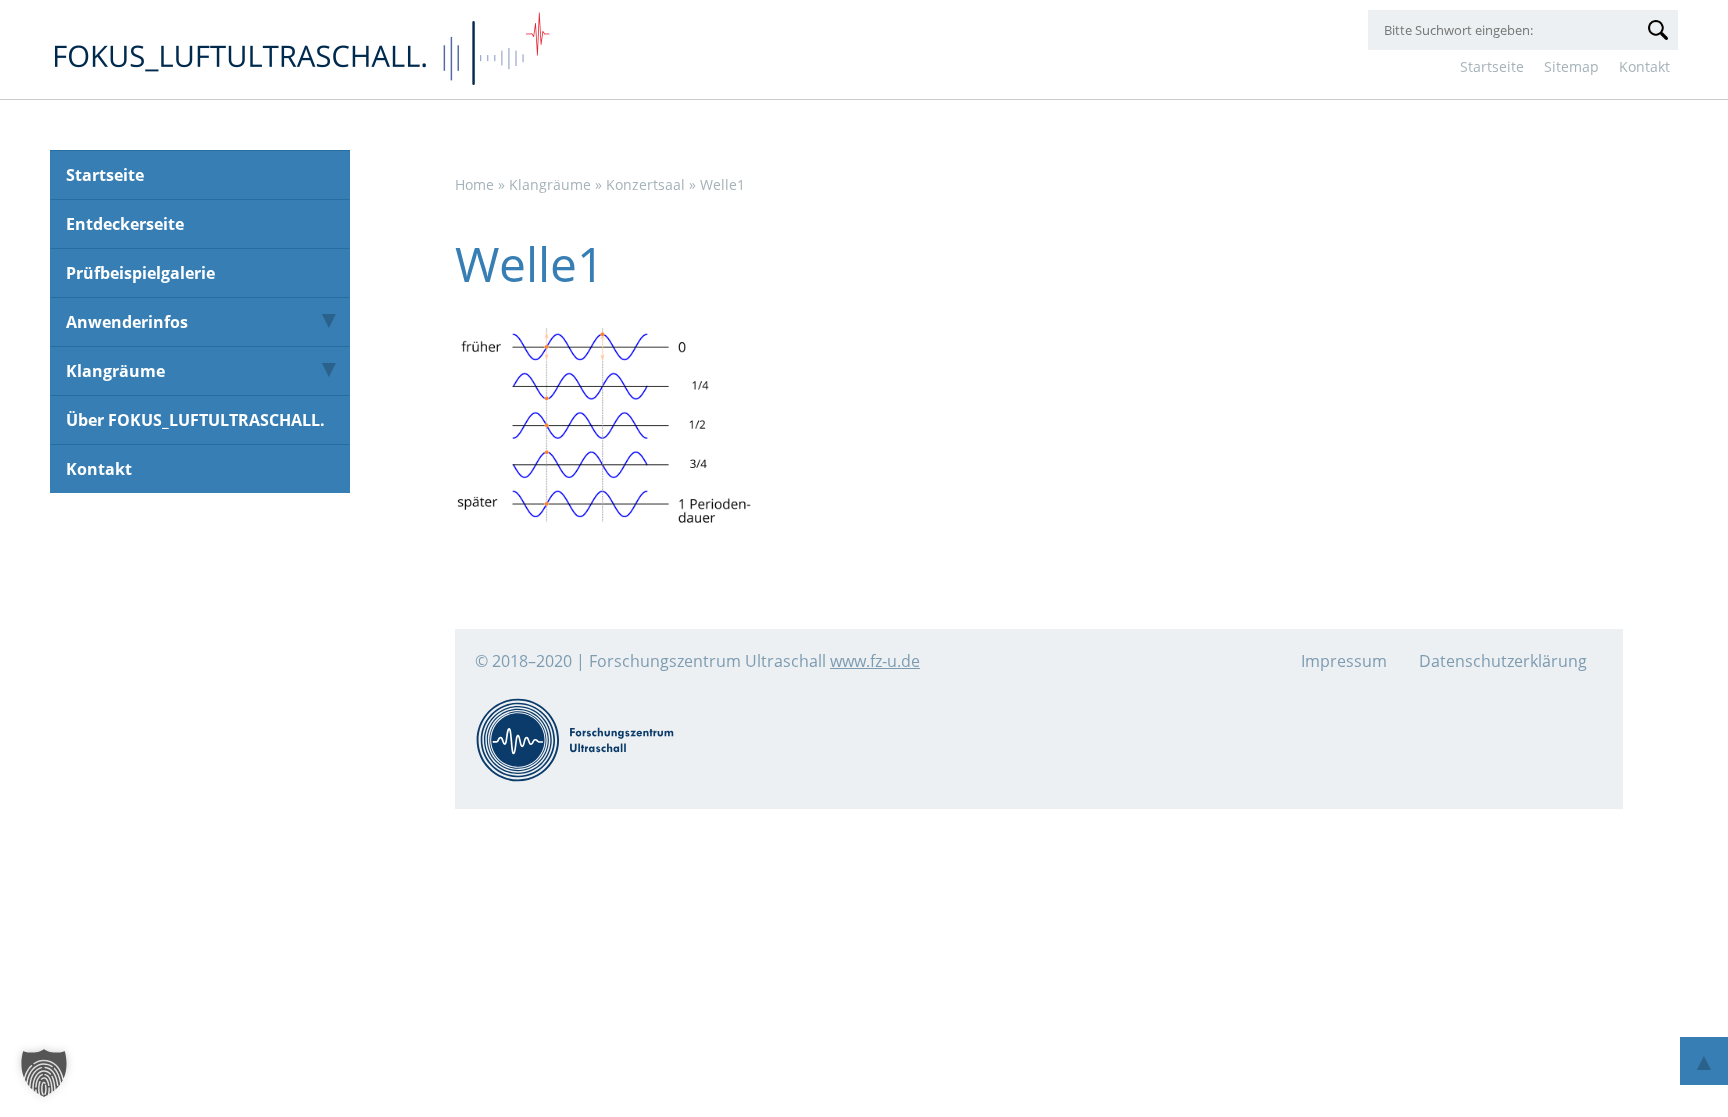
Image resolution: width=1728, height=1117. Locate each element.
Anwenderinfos (127, 322)
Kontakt (1644, 66)
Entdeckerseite (125, 224)
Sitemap (1571, 66)
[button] (44, 1073)
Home (474, 184)
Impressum (1344, 661)
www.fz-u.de (875, 661)
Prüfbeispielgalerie (140, 273)
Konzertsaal (645, 184)
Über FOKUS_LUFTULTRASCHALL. (195, 420)
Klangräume (115, 371)
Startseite (1492, 66)
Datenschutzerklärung (1503, 661)
